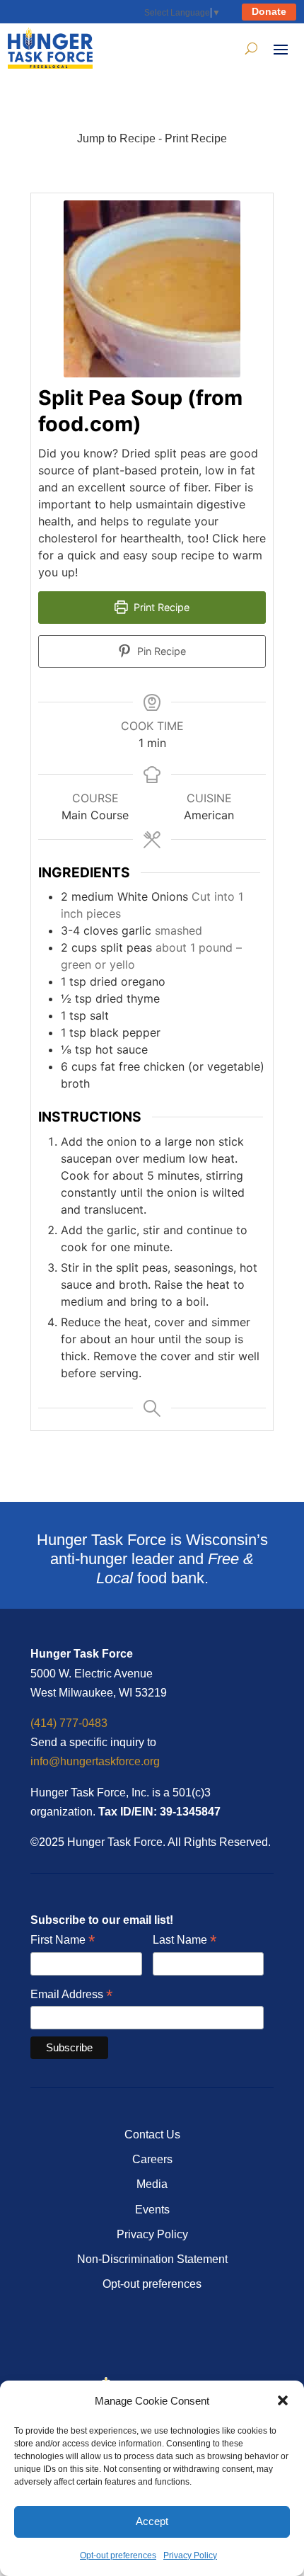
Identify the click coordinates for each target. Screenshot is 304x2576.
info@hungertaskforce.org (95, 1761)
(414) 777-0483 (69, 1723)
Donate (269, 11)
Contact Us (152, 2135)
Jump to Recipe (116, 138)
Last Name (185, 1940)
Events (152, 2210)
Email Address (71, 1995)
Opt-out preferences (118, 2555)
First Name (63, 1940)
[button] (283, 2400)
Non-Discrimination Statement (152, 2259)
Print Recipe (196, 138)
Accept (152, 2521)
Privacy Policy (190, 2555)
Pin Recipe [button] (160, 651)
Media (152, 2184)
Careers (152, 2159)
